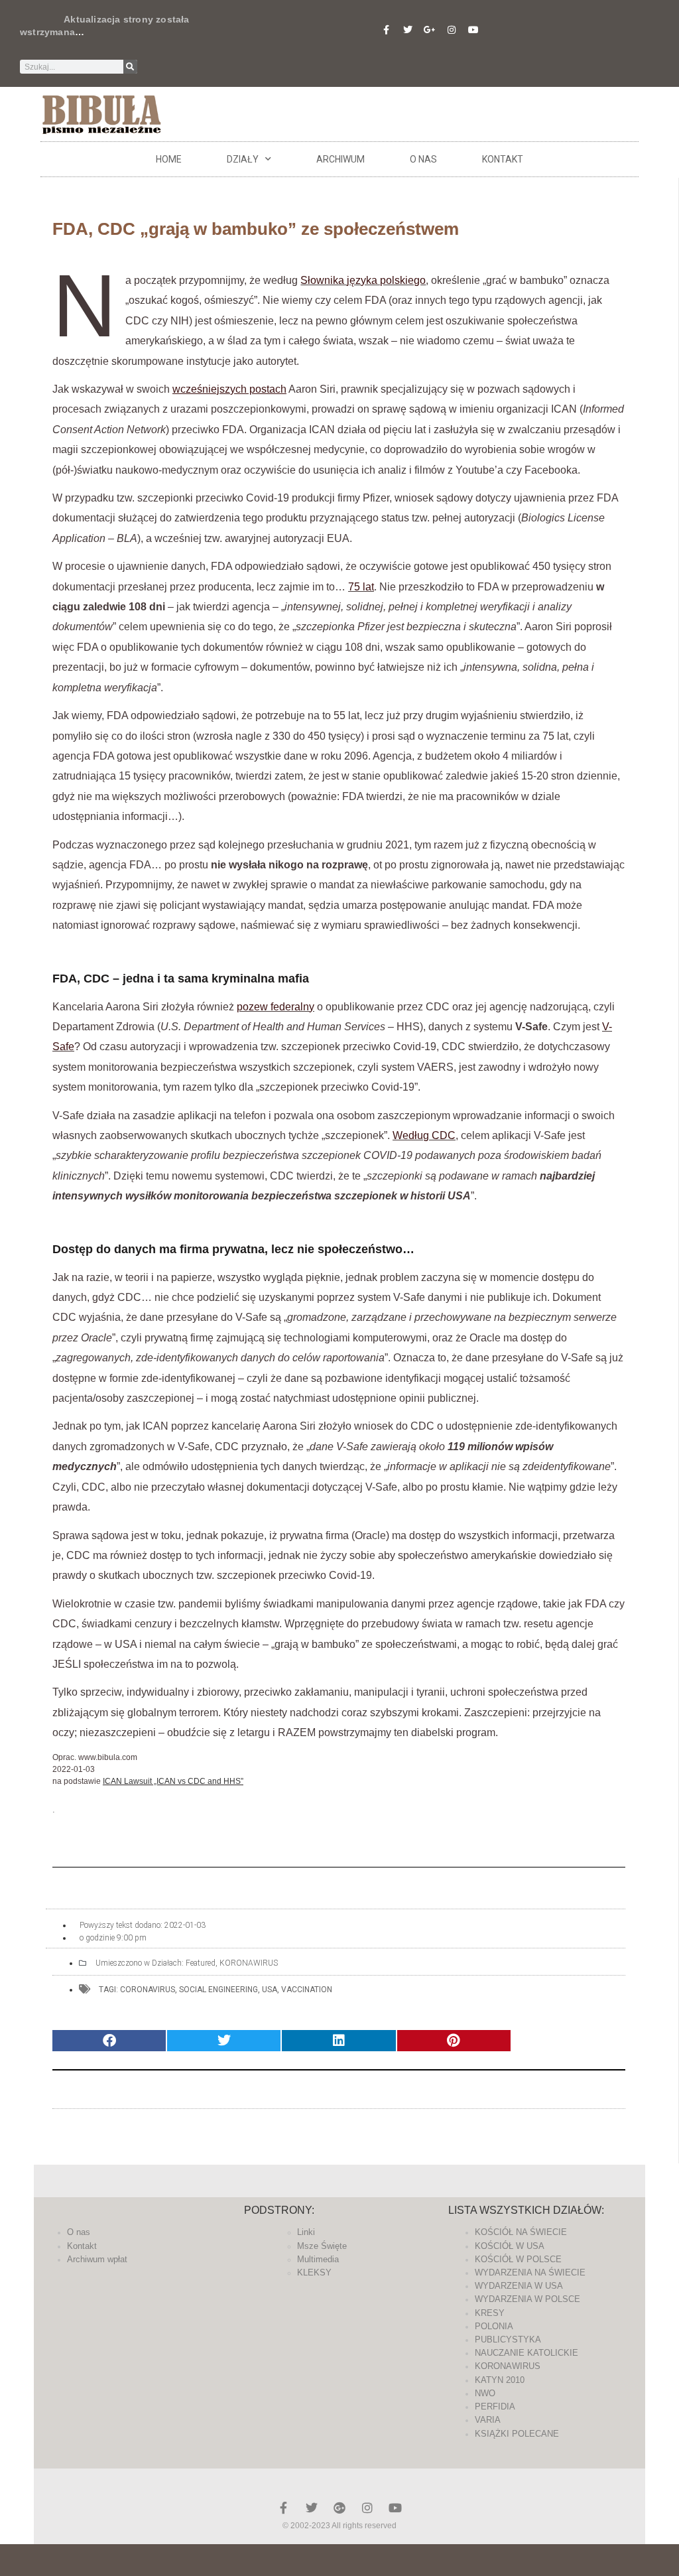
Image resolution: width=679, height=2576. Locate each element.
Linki (306, 2232)
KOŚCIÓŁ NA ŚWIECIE (521, 2232)
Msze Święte (322, 2246)
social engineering (218, 1990)
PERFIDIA (495, 2407)
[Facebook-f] (386, 30)
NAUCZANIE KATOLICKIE (526, 2353)
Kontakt (503, 159)
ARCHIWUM (340, 159)
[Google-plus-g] (430, 30)
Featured (201, 1963)
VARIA (488, 2420)
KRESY (490, 2313)
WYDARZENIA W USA (519, 2286)
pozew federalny (276, 1007)
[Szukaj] (130, 67)
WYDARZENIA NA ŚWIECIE (530, 2272)
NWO (485, 2393)
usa (270, 1990)
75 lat (361, 587)
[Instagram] (452, 30)
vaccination (307, 1990)
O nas (423, 159)
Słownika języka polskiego (363, 280)
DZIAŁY (243, 159)
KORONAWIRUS (249, 1963)
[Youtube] (473, 30)
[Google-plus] (339, 2508)
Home (169, 159)
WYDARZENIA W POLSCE (527, 2299)
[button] (109, 2041)
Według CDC (424, 1135)
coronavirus (148, 1990)
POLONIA (494, 2326)
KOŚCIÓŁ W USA (510, 2246)
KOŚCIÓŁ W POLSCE (518, 2259)
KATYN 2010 (500, 2380)
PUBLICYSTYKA (508, 2339)
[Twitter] (408, 30)
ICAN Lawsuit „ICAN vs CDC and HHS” (173, 1781)
